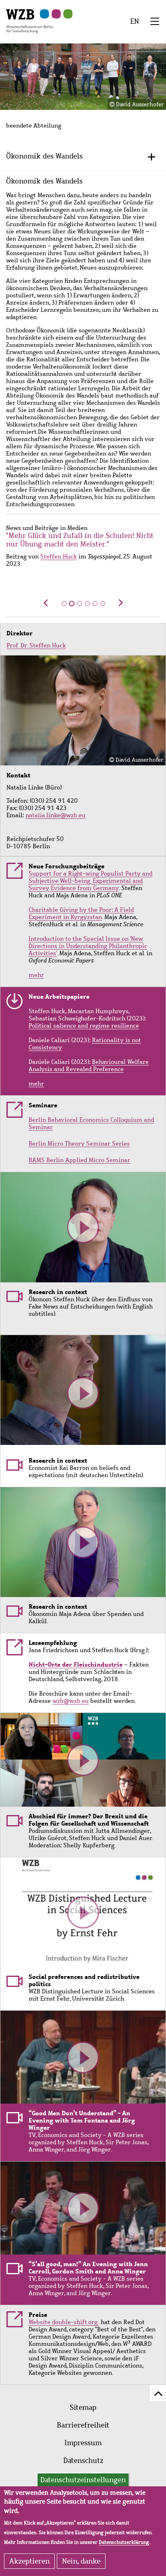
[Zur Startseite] (30, 21)
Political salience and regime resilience (84, 1026)
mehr (36, 975)
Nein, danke (81, 2561)
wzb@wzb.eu (71, 1701)
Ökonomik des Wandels (44, 156)
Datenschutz (83, 2461)
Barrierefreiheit (83, 2425)
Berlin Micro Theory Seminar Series (79, 1144)
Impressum (83, 2443)
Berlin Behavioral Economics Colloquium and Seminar (91, 1123)
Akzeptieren (29, 2561)
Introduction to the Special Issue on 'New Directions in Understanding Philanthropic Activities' (88, 946)
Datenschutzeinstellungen (83, 2480)
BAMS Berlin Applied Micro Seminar (79, 1160)
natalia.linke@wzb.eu (55, 815)
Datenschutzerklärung (124, 2542)
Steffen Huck (59, 556)
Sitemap (83, 2407)
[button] (46, 607)
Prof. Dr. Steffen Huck (36, 645)
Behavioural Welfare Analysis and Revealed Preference (89, 1065)
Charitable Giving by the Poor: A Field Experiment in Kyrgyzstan (81, 913)
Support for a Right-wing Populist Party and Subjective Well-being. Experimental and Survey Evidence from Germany (90, 881)
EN (135, 21)
